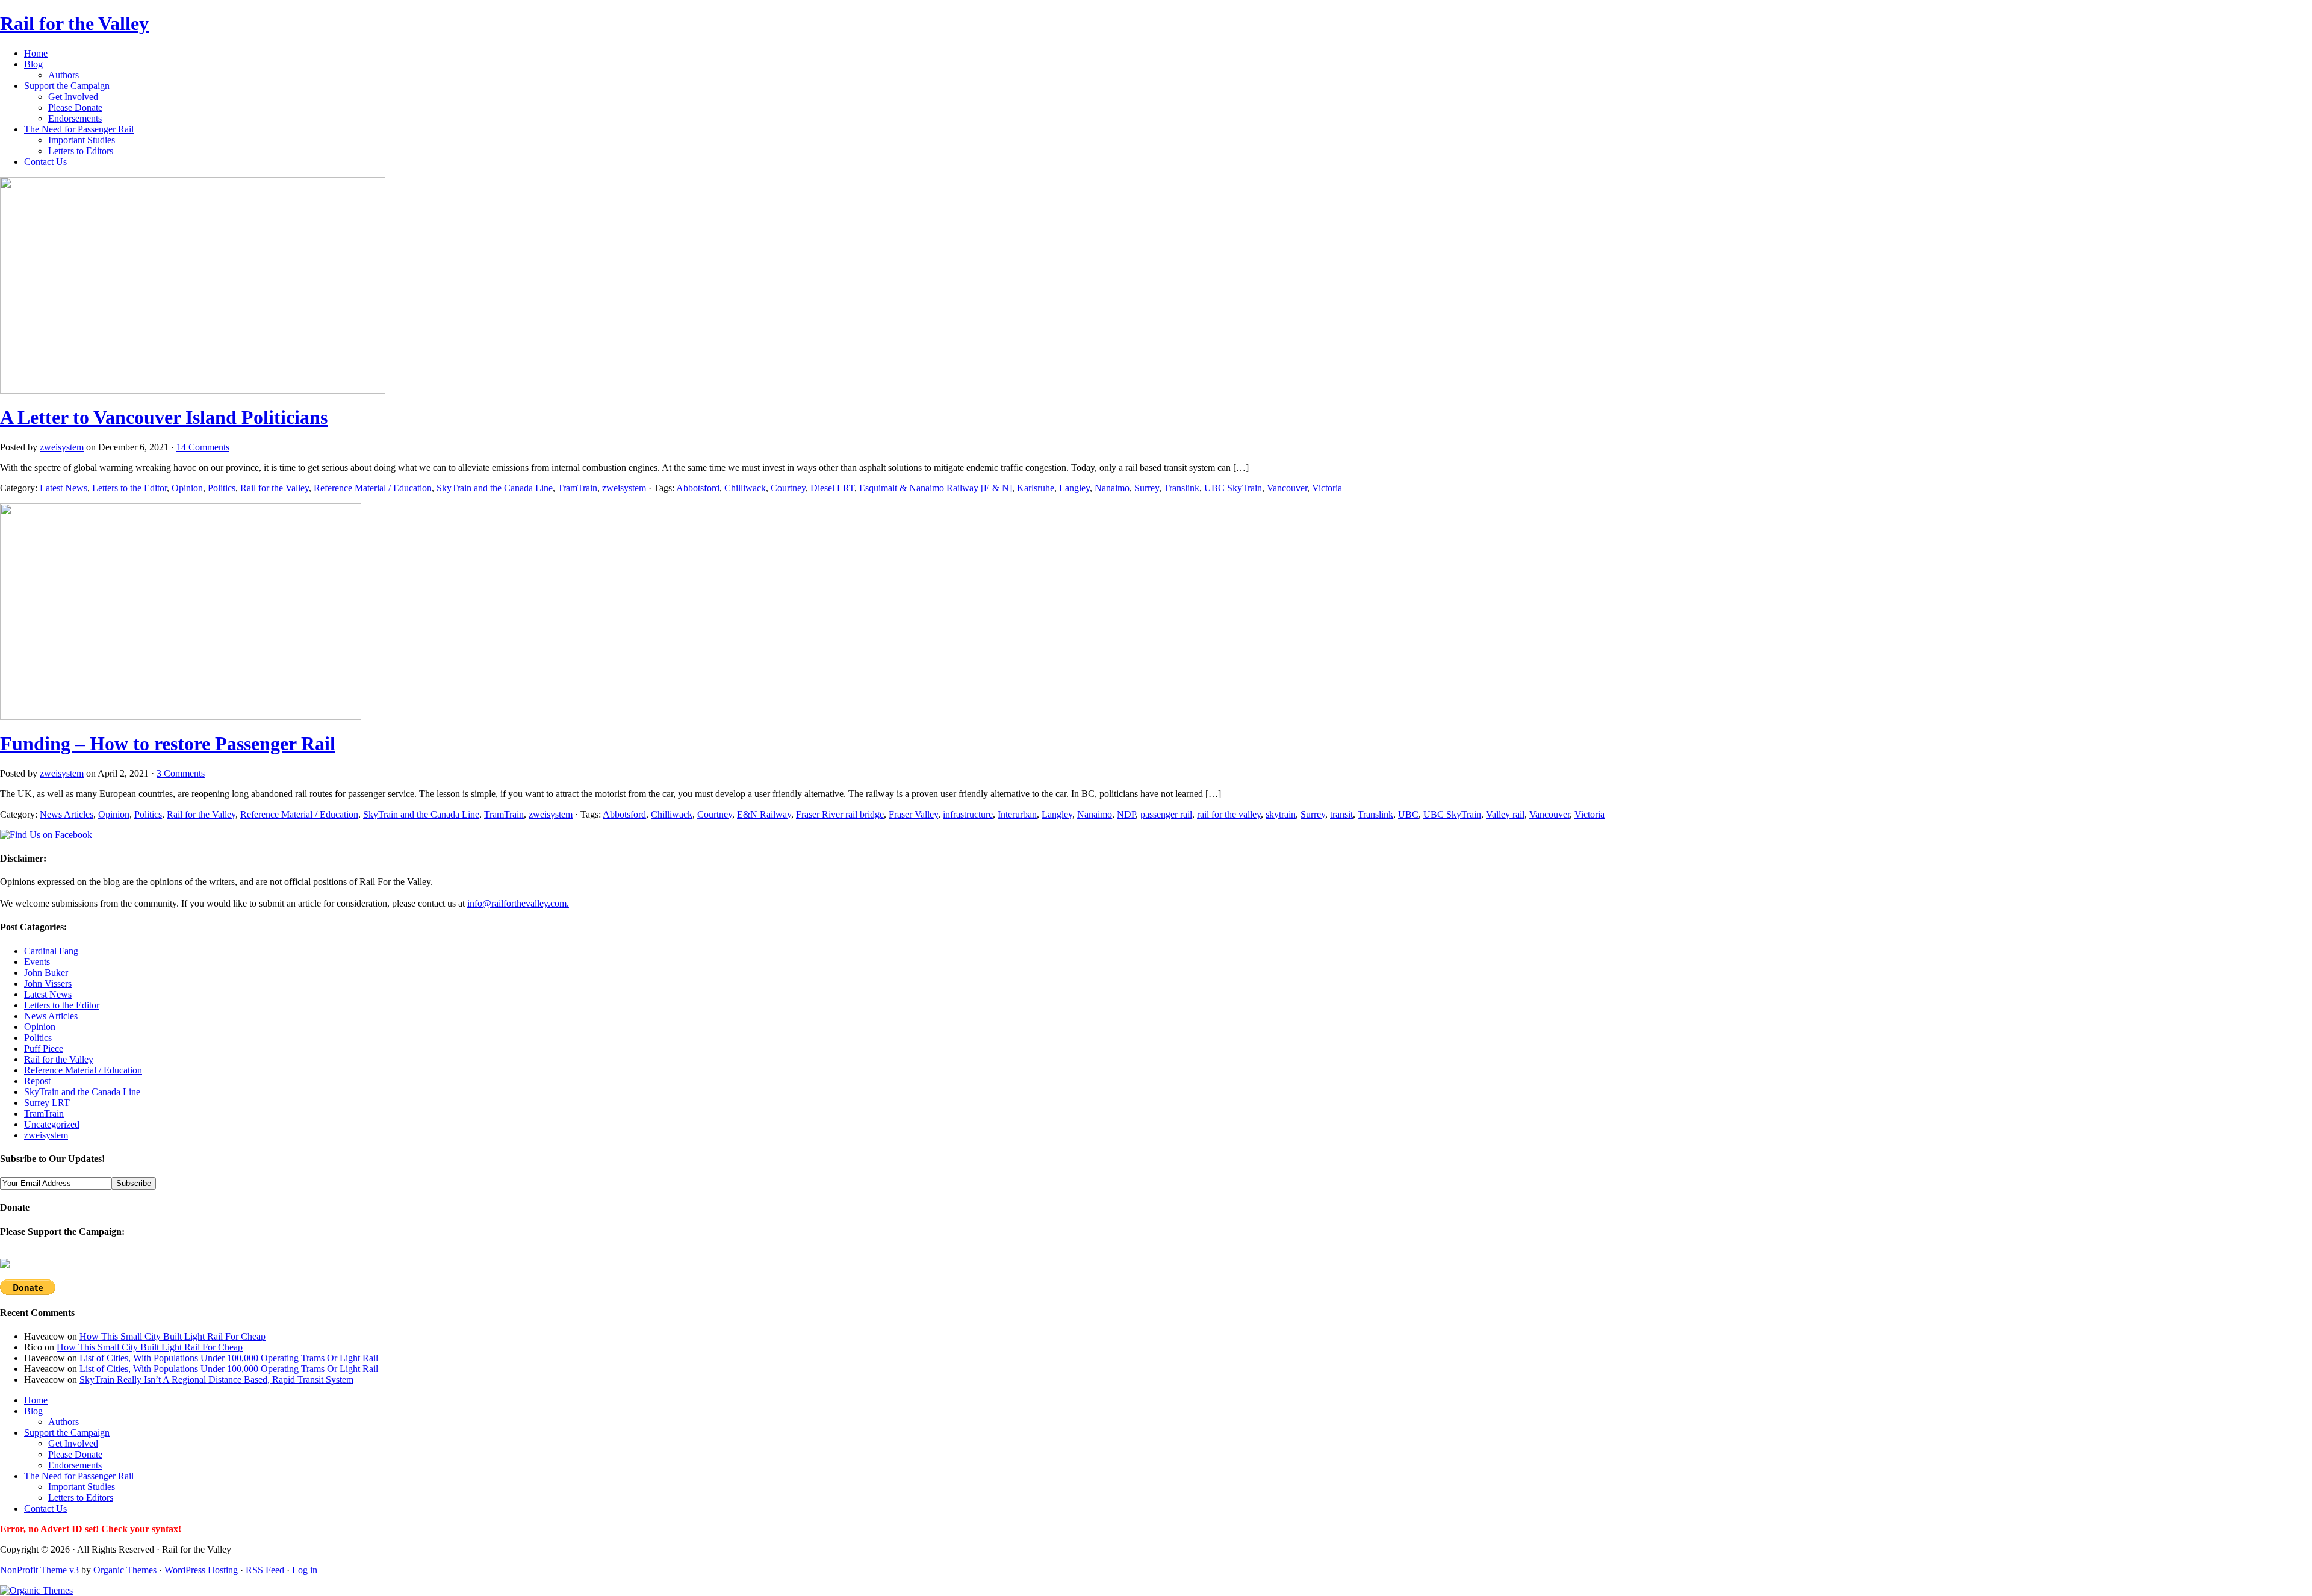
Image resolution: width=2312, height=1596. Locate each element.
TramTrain (577, 488)
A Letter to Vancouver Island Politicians (164, 417)
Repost (37, 1081)
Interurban (1017, 814)
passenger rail (1166, 814)
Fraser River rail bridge (840, 814)
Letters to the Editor (129, 488)
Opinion (187, 488)
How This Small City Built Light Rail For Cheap (172, 1336)
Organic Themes (125, 1570)
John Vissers (48, 983)
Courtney (788, 488)
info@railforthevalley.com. (518, 903)
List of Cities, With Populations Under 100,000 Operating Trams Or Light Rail (229, 1358)
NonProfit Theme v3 (39, 1570)
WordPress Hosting (201, 1570)
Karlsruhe (1036, 488)
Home (36, 53)
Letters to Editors (81, 151)
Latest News (64, 488)
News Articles (67, 814)
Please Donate (75, 107)
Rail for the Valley (74, 23)
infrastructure (968, 814)
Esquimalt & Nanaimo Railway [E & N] (936, 488)
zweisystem (62, 447)
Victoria (1327, 488)
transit (1341, 814)
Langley (1074, 488)
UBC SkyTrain (1233, 488)
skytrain (1281, 814)
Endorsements (75, 118)
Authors (64, 75)
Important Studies (82, 140)
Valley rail (1505, 814)
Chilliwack (745, 488)
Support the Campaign (67, 86)
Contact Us (45, 162)
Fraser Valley (913, 814)
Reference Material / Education (373, 488)
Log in (305, 1570)
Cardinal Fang (51, 951)
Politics (222, 488)
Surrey (1147, 488)
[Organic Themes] (36, 1590)
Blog (33, 64)
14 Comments (203, 447)
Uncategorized (52, 1124)
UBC (1408, 814)
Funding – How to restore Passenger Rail (168, 744)
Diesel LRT (832, 488)
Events (37, 962)
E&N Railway (764, 814)
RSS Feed (265, 1570)
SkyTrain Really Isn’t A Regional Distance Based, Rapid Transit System (216, 1380)
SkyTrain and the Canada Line (495, 488)
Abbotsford (698, 488)
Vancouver (1287, 488)
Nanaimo (1112, 488)
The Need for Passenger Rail (79, 129)
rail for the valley (1229, 814)
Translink (1182, 488)
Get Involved (73, 97)
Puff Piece (44, 1048)
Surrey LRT (47, 1103)
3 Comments (181, 773)
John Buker (46, 973)
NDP (1126, 814)
